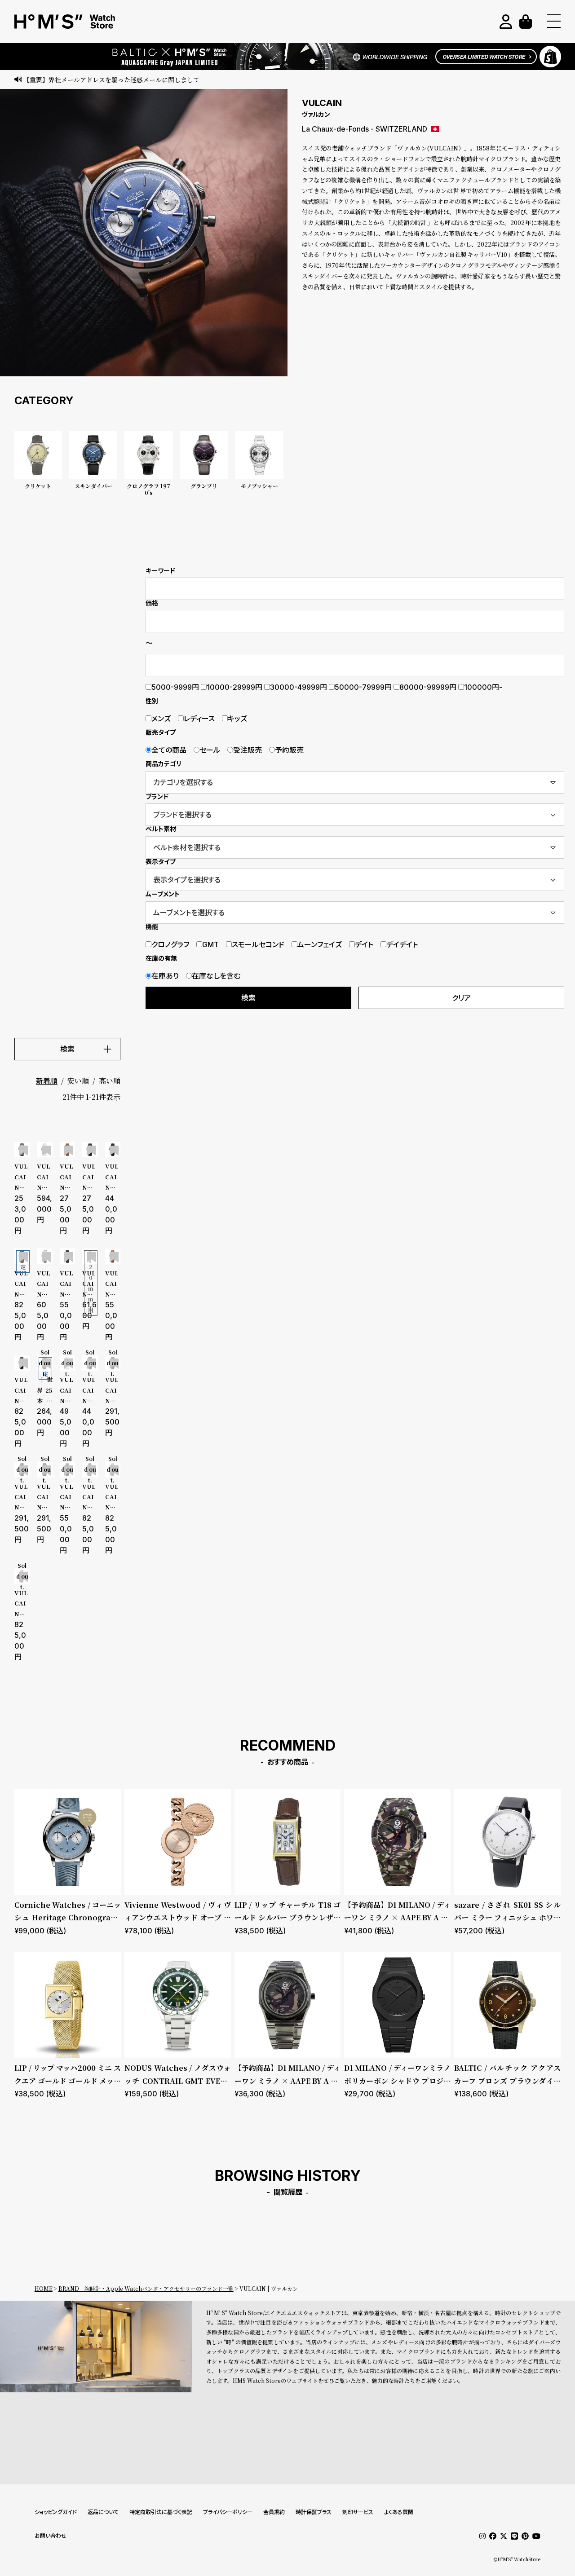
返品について (103, 2512)
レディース (199, 719)
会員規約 (274, 2512)
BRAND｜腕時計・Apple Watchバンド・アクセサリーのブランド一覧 (146, 2288)
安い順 (78, 1081)
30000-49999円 (299, 687)
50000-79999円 (363, 687)
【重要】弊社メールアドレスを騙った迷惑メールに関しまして (111, 79)
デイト (364, 944)
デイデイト (402, 944)
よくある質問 (399, 2512)
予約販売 (289, 750)
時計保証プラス (314, 2512)
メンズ (161, 719)
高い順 (110, 1081)
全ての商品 (169, 750)
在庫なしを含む (216, 976)
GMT (210, 944)
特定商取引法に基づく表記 (161, 2512)
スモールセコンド (258, 944)
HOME (44, 2288)
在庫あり (165, 976)
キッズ (237, 719)
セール (210, 750)
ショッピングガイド (56, 2512)
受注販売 (248, 750)
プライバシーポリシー (228, 2512)
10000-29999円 (234, 687)
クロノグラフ (170, 944)
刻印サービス (358, 2512)
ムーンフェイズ (320, 944)
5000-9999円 (175, 687)
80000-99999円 (428, 687)
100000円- (483, 687)
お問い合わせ (51, 2536)
